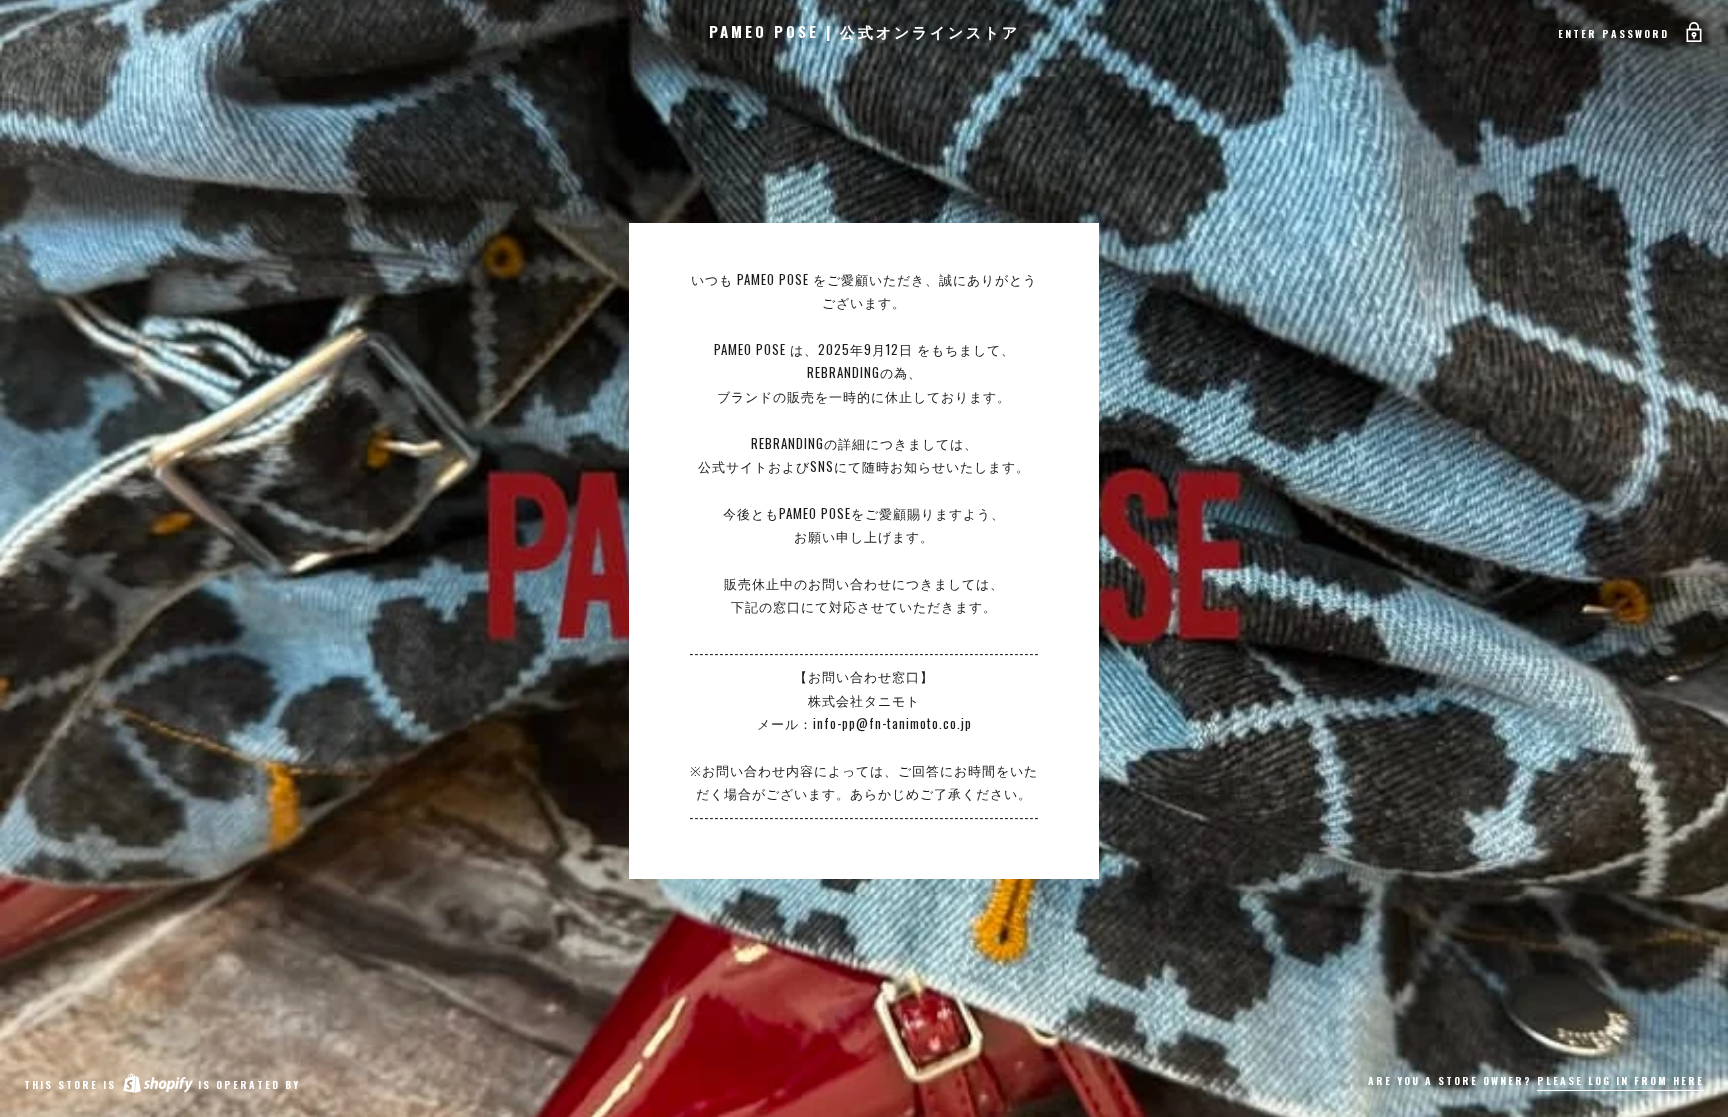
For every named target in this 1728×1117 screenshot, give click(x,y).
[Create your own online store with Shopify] (157, 1084)
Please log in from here (1620, 1080)
